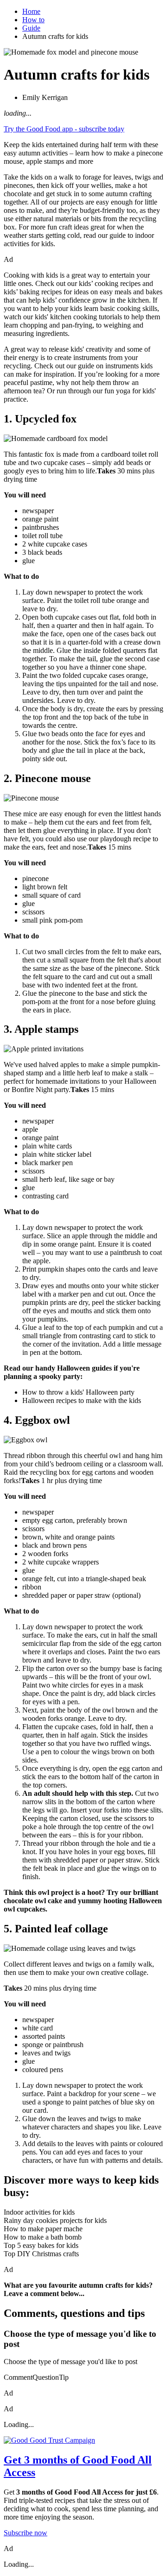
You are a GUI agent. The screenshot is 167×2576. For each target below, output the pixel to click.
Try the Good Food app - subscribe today (64, 129)
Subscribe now (26, 2533)
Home (31, 11)
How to (33, 20)
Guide (31, 28)
